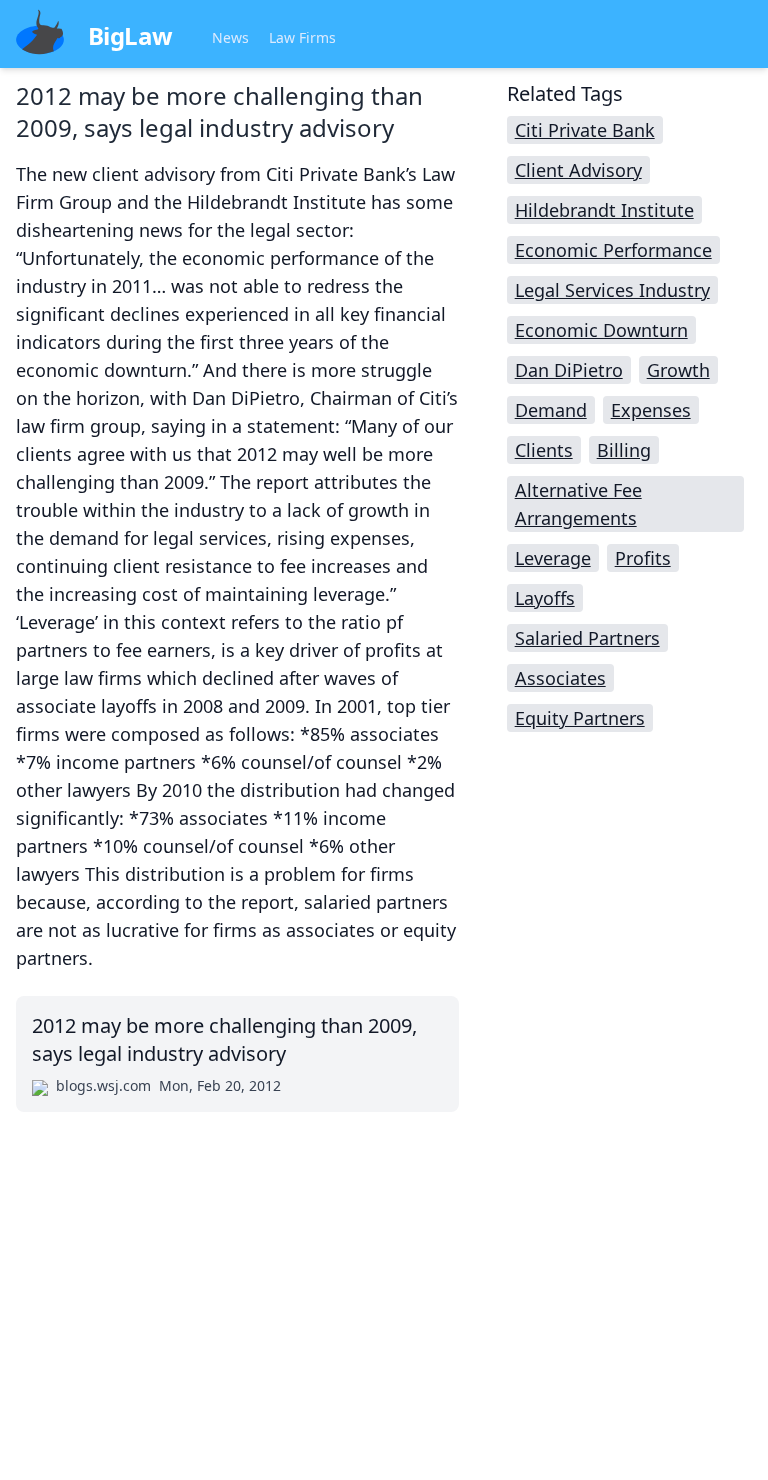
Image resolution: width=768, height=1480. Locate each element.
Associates (560, 678)
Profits (643, 558)
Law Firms (302, 37)
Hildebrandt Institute (604, 210)
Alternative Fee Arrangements (578, 504)
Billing (624, 450)
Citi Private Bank (585, 130)
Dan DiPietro (569, 370)
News (230, 37)
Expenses (651, 410)
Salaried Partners (587, 638)
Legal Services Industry (612, 290)
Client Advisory (578, 170)
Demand (551, 410)
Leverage (553, 558)
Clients (544, 450)
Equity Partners (580, 718)
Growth (678, 370)
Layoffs (545, 598)
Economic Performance (613, 250)
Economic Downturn (601, 330)
